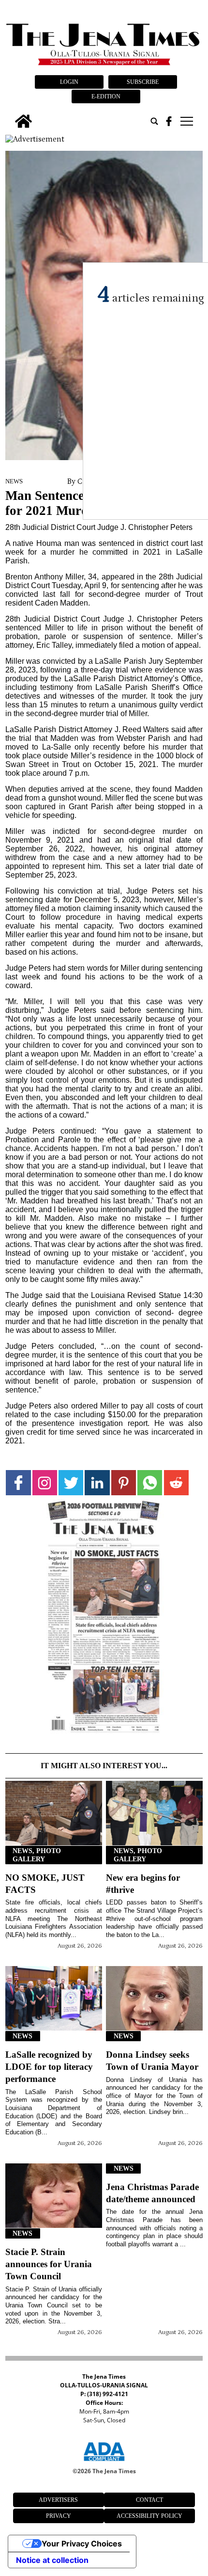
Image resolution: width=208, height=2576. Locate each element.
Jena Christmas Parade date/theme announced (152, 2193)
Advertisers (58, 2500)
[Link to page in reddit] (176, 1482)
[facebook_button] (169, 121)
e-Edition (106, 96)
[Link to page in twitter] (71, 1482)
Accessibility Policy (149, 2516)
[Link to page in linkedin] (97, 1482)
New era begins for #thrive (143, 1884)
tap (186, 121)
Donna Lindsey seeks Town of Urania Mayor (152, 2061)
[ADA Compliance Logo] (104, 2463)
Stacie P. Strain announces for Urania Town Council (49, 2264)
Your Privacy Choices (82, 2544)
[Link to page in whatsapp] (150, 1482)
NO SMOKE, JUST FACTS (45, 1884)
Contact (149, 2500)
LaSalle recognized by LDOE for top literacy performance (49, 2067)
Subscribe (143, 82)
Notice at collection (52, 2560)
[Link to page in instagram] (45, 1482)
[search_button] (154, 121)
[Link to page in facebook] (18, 1482)
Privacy (59, 2516)
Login (69, 82)
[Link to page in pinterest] (124, 1482)
